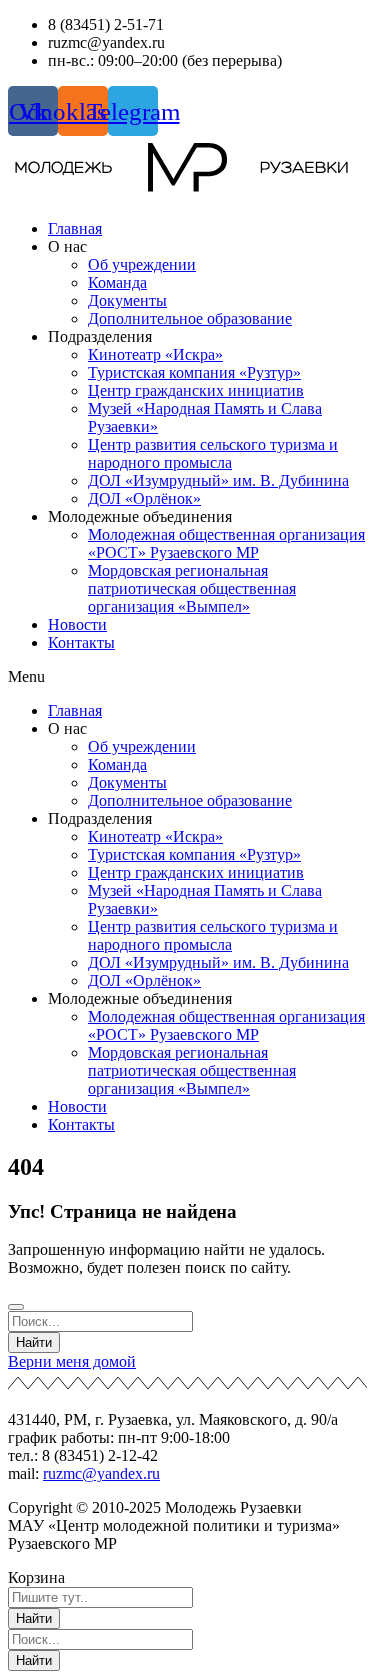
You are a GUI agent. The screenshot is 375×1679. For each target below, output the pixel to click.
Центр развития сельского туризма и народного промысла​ (213, 453)
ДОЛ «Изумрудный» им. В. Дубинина (218, 480)
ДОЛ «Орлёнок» (144, 498)
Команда (117, 282)
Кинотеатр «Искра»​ (155, 354)
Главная (75, 228)
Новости (77, 624)
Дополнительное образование (190, 318)
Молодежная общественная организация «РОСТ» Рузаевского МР (226, 543)
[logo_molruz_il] (187, 170)
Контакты (81, 642)
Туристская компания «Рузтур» (194, 372)
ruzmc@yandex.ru (101, 1473)
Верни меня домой (72, 1361)
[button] (187, 677)
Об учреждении (142, 264)
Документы (127, 300)
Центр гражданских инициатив (196, 390)
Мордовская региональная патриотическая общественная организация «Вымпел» (192, 588)
